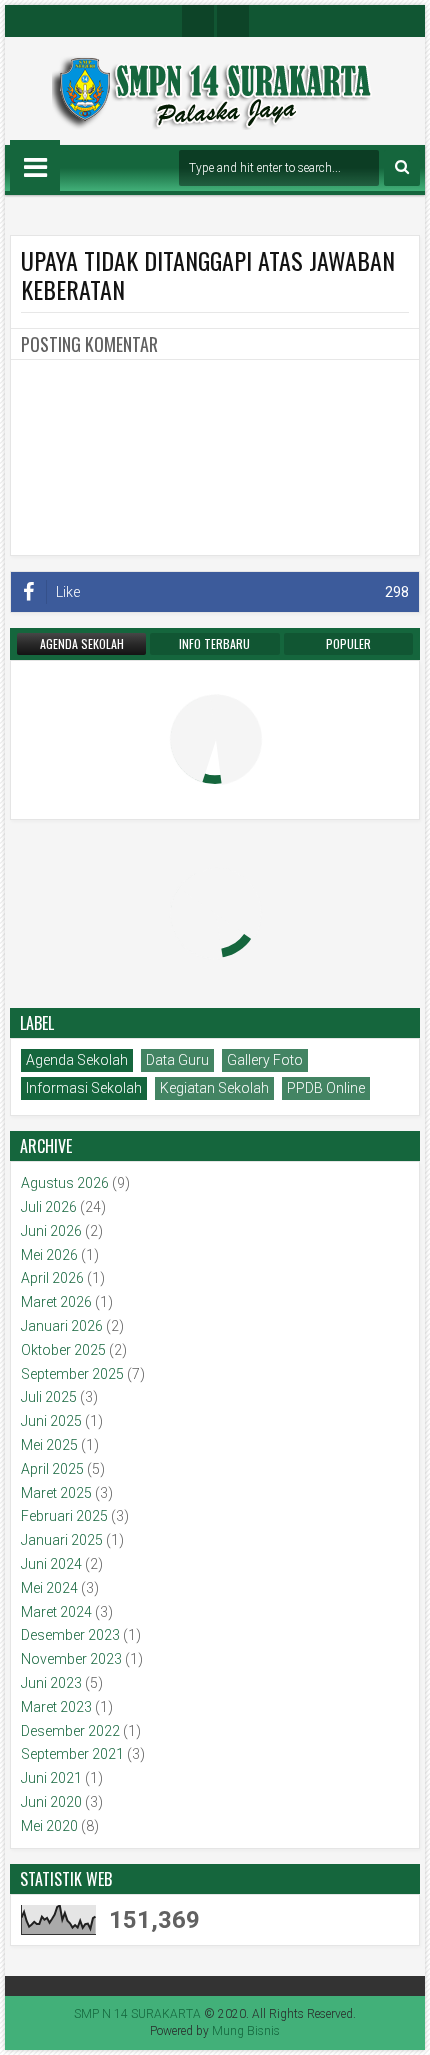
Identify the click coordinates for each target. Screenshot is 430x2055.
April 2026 (52, 1278)
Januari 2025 (62, 1540)
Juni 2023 (51, 1683)
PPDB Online (326, 1088)
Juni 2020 (51, 1802)
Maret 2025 (56, 1493)
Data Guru (177, 1060)
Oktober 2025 (63, 1350)
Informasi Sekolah (84, 1088)
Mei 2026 (49, 1255)
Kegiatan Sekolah (214, 1088)
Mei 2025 (49, 1445)
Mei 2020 (49, 1826)
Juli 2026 (49, 1207)
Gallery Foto (265, 1060)
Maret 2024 (56, 1612)
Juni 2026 (51, 1231)
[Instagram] (198, 21)
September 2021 (72, 1754)
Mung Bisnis (246, 2031)
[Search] (402, 168)
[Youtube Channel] (233, 21)
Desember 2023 (70, 1635)
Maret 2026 (56, 1302)
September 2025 (72, 1374)
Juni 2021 (51, 1778)
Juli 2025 (49, 1397)
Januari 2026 (62, 1326)
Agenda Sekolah (77, 1060)
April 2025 (52, 1469)
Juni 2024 (51, 1564)
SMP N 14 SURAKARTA (137, 2014)
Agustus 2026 (65, 1183)
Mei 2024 (49, 1588)
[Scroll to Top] (400, 2025)
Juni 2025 (51, 1421)
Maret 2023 (56, 1707)
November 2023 (71, 1659)
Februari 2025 (64, 1516)
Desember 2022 (70, 1731)
